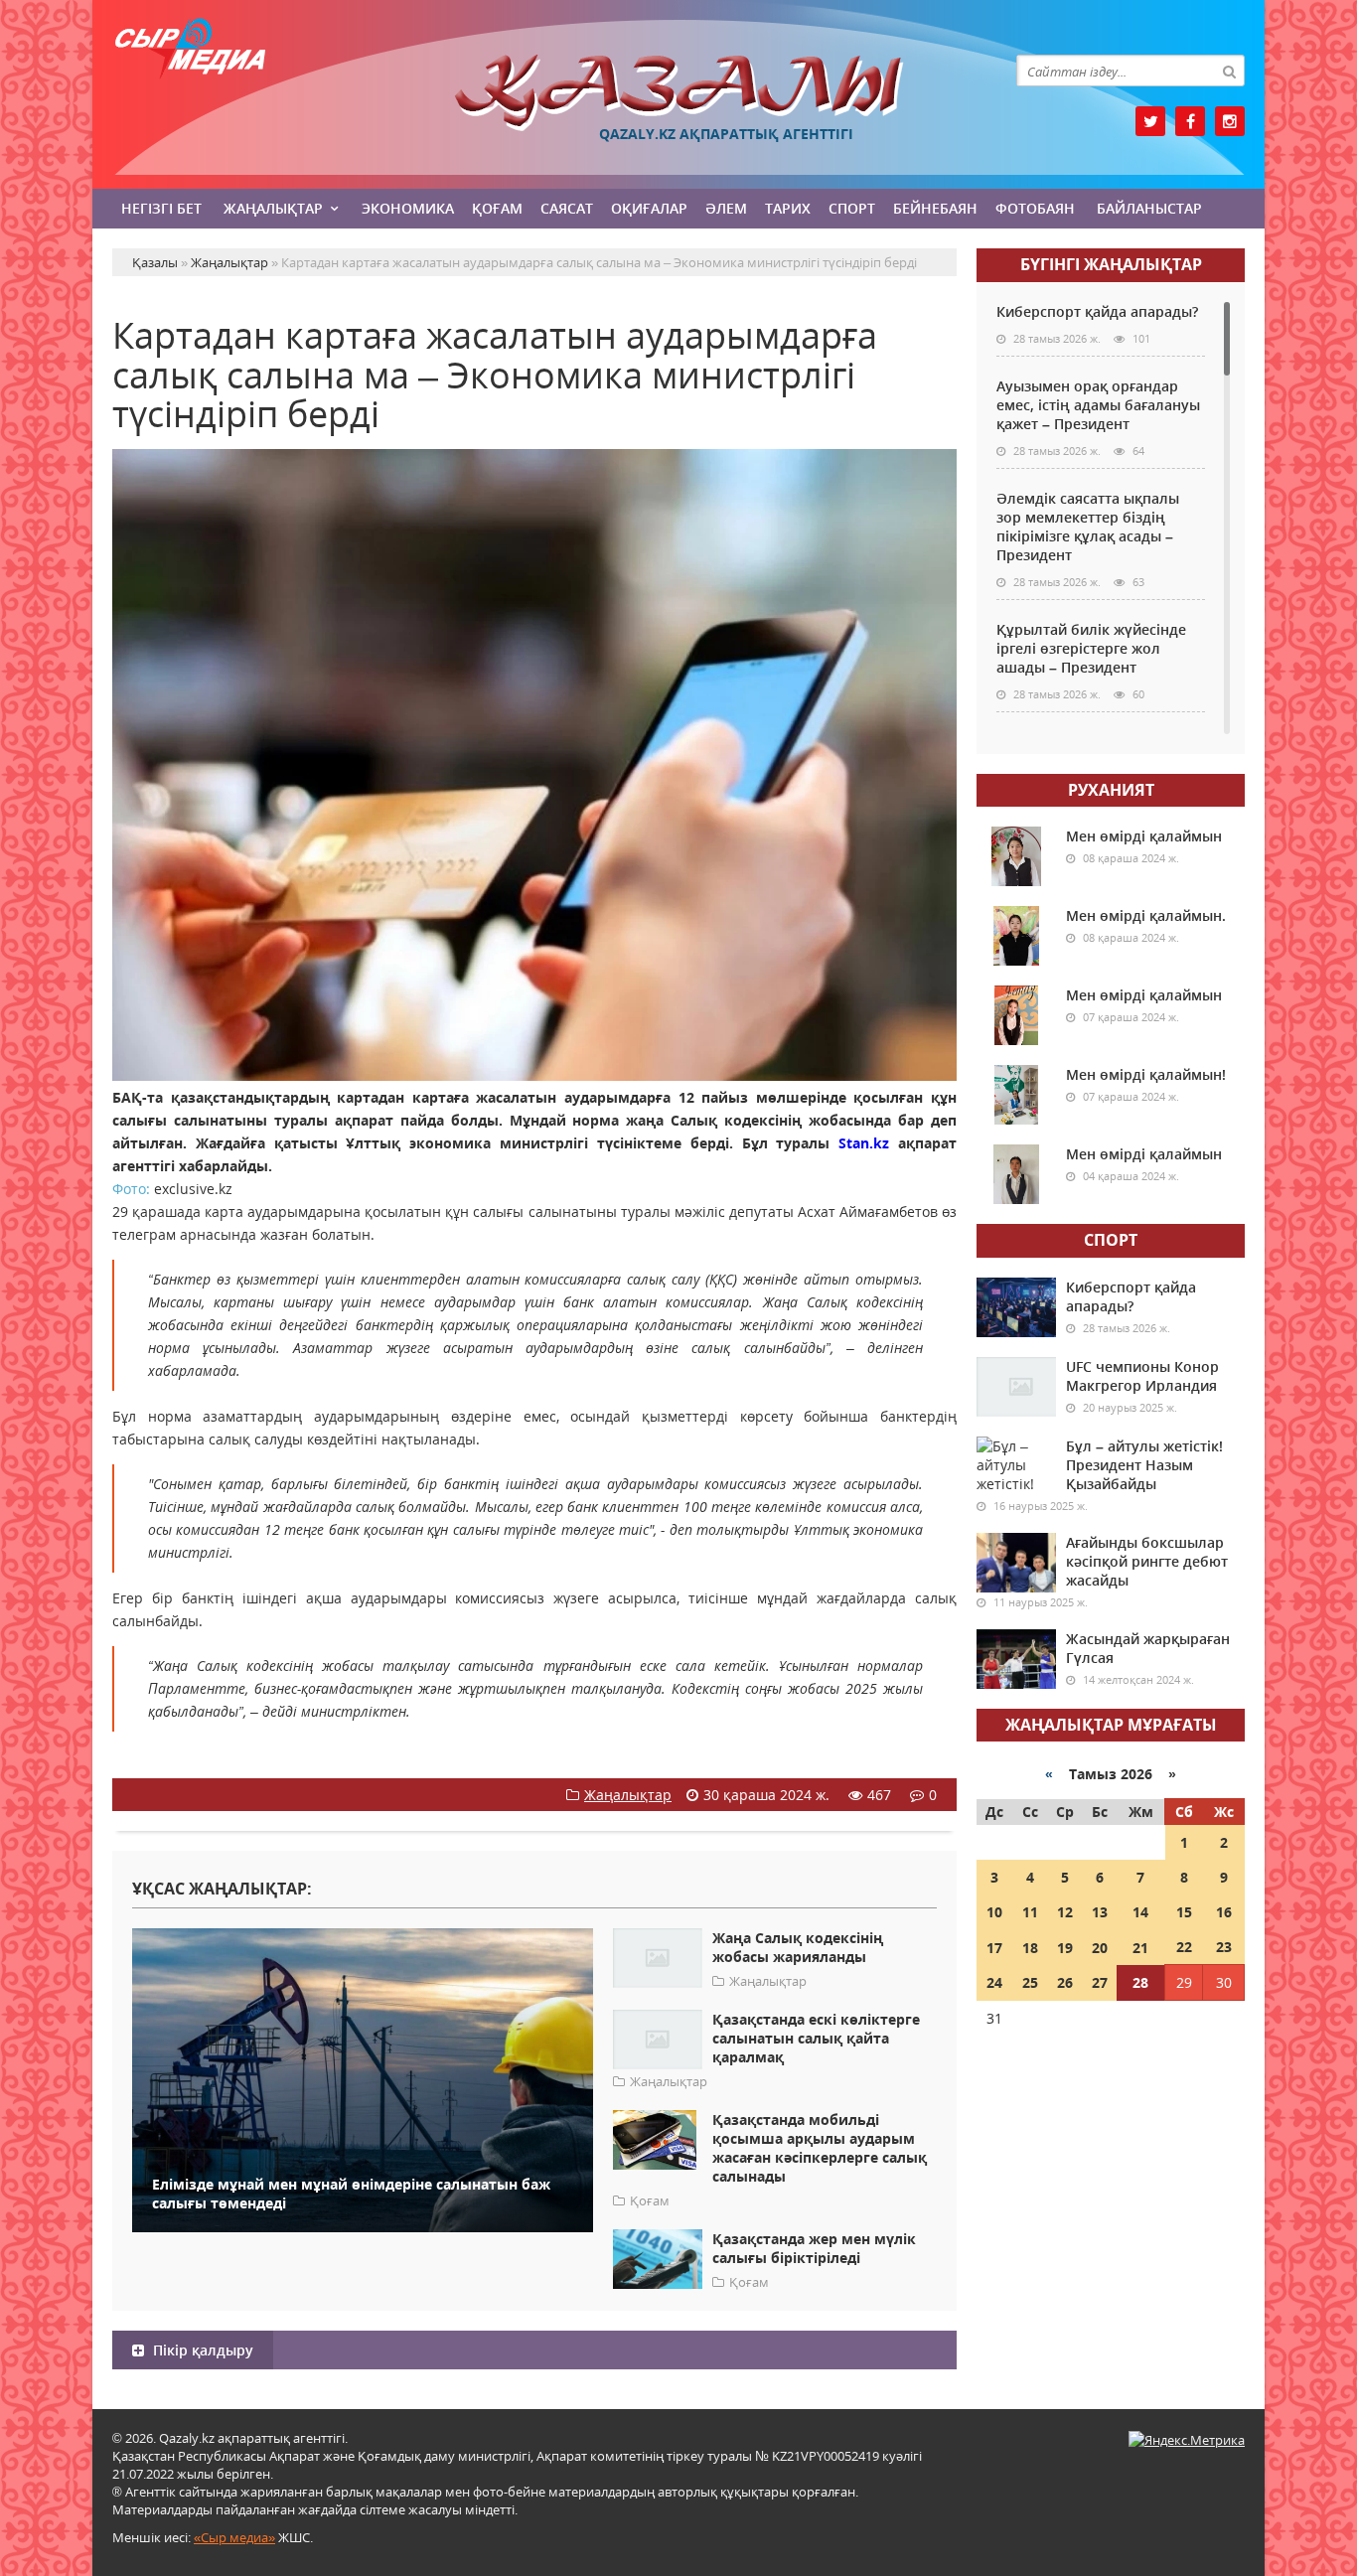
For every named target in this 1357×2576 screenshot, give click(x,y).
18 (1030, 1948)
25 (1030, 1982)
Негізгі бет (161, 208)
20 (1100, 1948)
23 (1224, 1947)
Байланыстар (1149, 208)
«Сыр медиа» (234, 2537)
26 (1065, 1982)
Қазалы (678, 93)
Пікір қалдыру (201, 2350)
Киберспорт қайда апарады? (1097, 311)
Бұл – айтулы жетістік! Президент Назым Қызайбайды (1144, 1465)
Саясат (567, 208)
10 (994, 1912)
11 (1030, 1912)
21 (1140, 1948)
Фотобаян (1035, 208)
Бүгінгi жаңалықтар (1111, 264)
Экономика (408, 208)
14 (1140, 1912)
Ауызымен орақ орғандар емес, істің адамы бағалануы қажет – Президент (1098, 405)
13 (1100, 1912)
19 (1065, 1948)
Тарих (788, 208)
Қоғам (497, 208)
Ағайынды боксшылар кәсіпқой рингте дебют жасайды (1147, 1561)
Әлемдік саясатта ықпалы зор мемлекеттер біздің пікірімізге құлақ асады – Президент (1088, 527)
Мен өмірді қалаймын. (1146, 915)
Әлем (726, 208)
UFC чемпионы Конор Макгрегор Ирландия (1142, 1376)
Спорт (852, 208)
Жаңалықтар (273, 208)
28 (1140, 1982)
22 (1184, 1947)
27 (1100, 1982)
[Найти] (1229, 71)
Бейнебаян (935, 208)
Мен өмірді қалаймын (1144, 836)
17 (994, 1948)
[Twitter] (1150, 121)
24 (994, 1982)
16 (1224, 1912)
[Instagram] (1230, 121)
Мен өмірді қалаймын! (1146, 1074)
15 (1184, 1912)
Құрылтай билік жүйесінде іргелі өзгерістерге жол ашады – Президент (1091, 648)
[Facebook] (1190, 121)
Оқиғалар (649, 208)
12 (1065, 1912)
